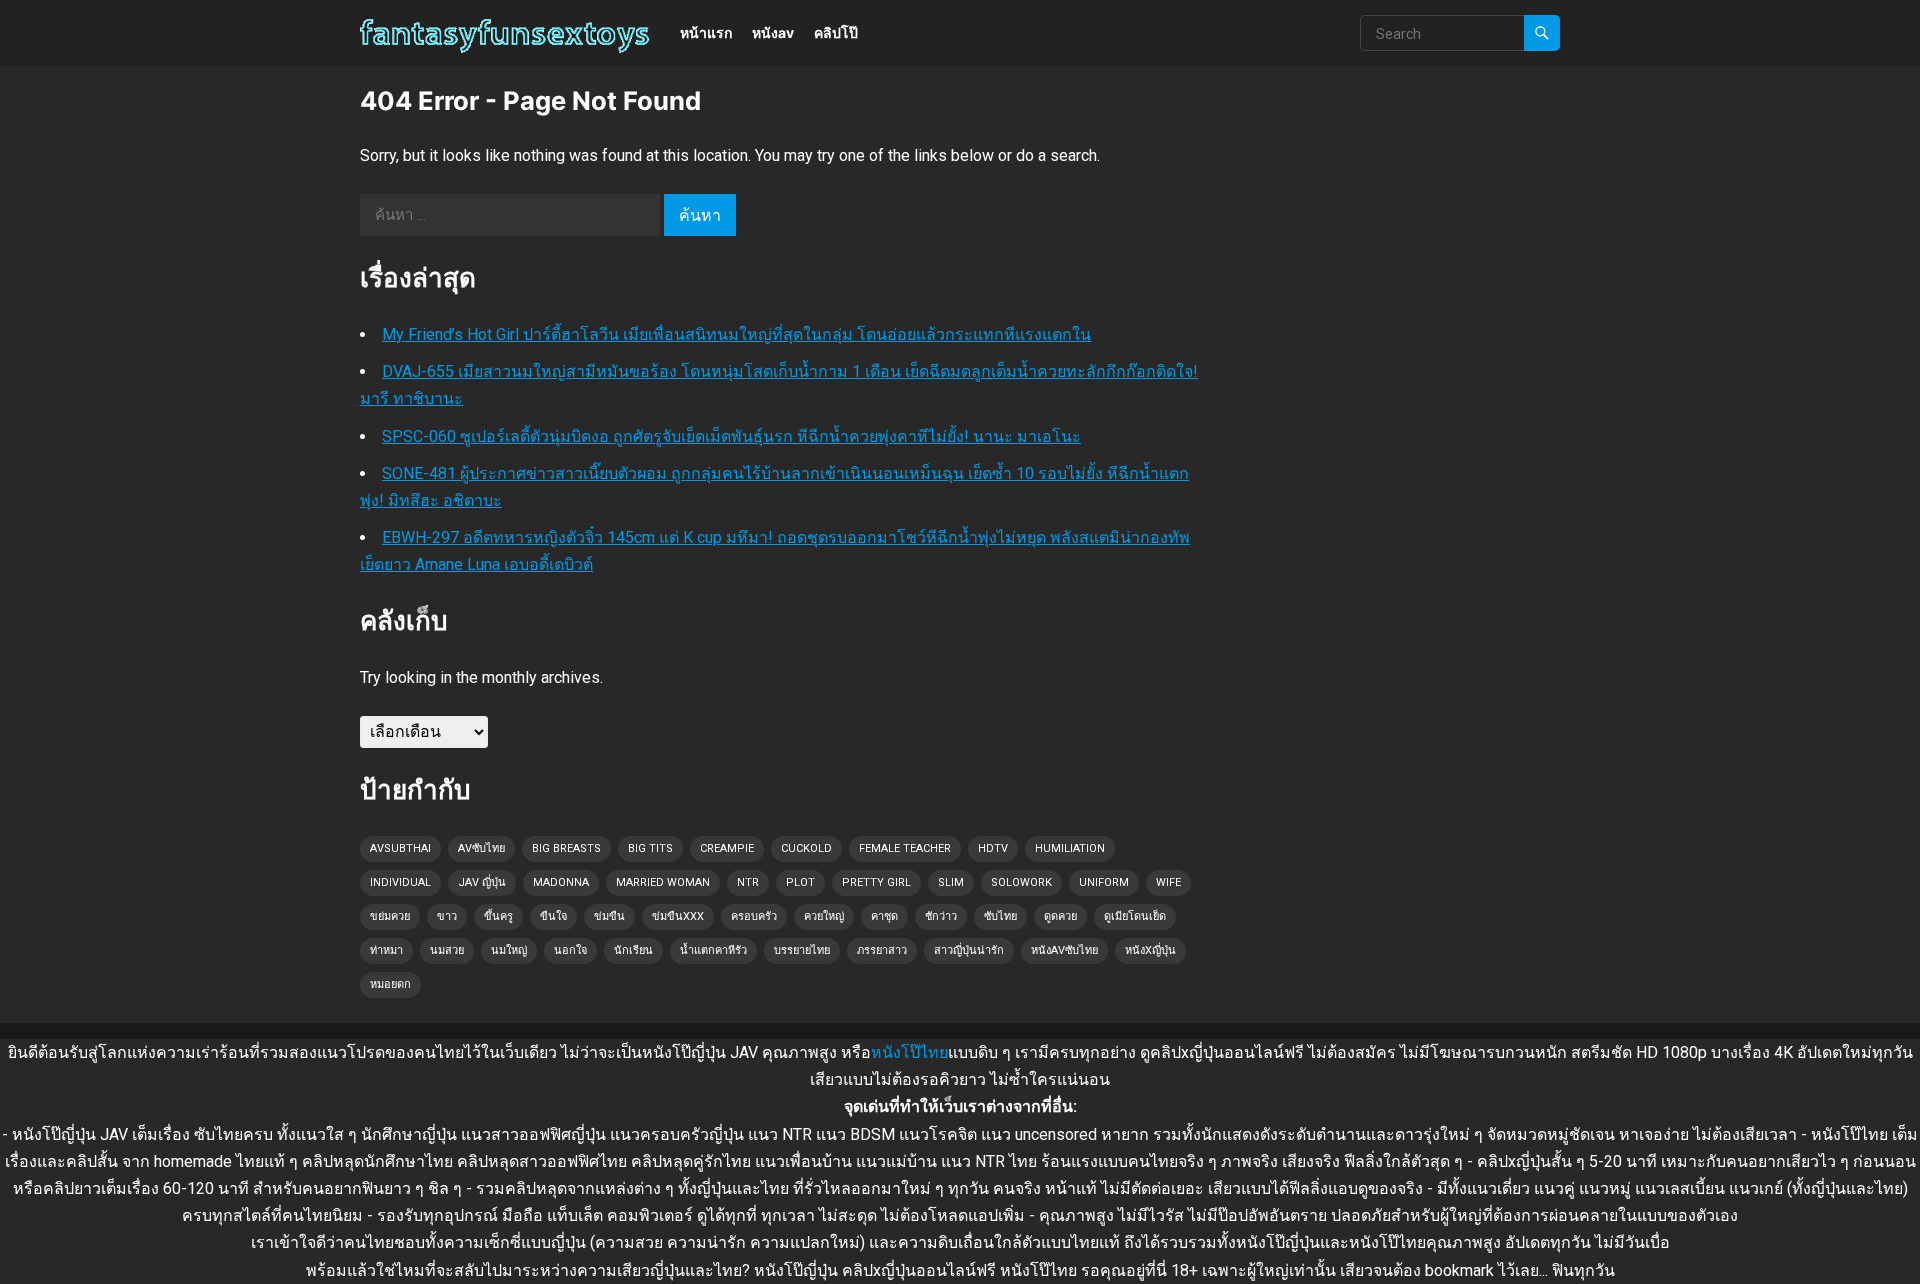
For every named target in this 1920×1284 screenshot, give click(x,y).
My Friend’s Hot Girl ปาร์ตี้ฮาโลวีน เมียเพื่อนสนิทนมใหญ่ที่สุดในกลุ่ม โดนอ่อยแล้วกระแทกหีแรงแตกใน (736, 334)
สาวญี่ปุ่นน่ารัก (969, 950)
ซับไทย (1000, 916)
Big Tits (650, 848)
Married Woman (663, 882)
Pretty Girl (876, 882)
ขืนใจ (553, 916)
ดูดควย (1060, 916)
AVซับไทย (481, 848)
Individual (400, 882)
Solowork (1021, 882)
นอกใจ (570, 950)
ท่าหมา (386, 950)
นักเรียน (633, 950)
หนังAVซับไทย (1064, 950)
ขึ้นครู (498, 916)
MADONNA (561, 882)
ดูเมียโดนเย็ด (1135, 916)
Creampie (727, 848)
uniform (1104, 882)
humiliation (1070, 848)
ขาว (447, 916)
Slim (951, 882)
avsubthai (400, 848)
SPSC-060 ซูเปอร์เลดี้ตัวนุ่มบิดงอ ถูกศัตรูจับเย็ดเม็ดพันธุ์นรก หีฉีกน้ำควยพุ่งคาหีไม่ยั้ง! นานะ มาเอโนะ (731, 436)
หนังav (773, 32)
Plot (800, 882)
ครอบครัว (754, 916)
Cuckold (806, 848)
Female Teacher (905, 848)
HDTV (993, 848)
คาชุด (884, 916)
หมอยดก (390, 984)
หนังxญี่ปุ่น (1150, 950)
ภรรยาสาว (882, 950)
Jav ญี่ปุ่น (482, 882)
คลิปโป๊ (836, 32)
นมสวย (447, 950)
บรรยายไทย (802, 950)
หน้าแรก (706, 32)
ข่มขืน (609, 916)
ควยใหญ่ (824, 916)
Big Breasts (566, 848)
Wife (1168, 882)
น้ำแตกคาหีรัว (713, 950)
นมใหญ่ (509, 950)
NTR (748, 882)
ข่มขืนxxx (678, 916)
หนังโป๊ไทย (909, 1052)
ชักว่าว (941, 916)
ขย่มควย (390, 916)
